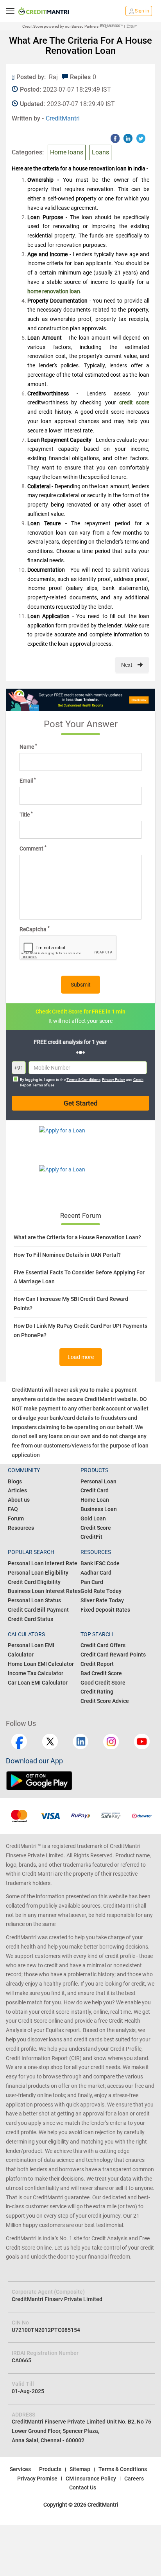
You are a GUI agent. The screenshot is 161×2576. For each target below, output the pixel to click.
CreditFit (91, 1537)
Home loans (67, 152)
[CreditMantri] (44, 11)
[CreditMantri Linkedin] (80, 1742)
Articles (17, 1490)
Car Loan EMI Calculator (38, 1683)
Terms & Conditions (83, 1080)
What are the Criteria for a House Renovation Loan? (77, 1237)
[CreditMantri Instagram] (111, 1742)
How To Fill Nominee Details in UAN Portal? (67, 1255)
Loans (100, 152)
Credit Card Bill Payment (38, 1610)
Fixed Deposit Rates (105, 1610)
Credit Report (97, 1664)
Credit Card (95, 1490)
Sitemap (80, 2469)
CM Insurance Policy (91, 2479)
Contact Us (83, 2487)
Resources (21, 1528)
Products (50, 2469)
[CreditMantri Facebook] (19, 1742)
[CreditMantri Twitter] (50, 1742)
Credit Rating (97, 1692)
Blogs (15, 1481)
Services (20, 2469)
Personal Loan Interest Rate (43, 1563)
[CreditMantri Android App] (43, 1781)
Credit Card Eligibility (34, 1582)
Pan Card (92, 1582)
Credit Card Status (30, 1619)
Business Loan (99, 1509)
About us (19, 1500)
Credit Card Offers (103, 1645)
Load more (81, 1357)
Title (26, 814)
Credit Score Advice (105, 1701)
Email (28, 780)
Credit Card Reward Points (113, 1655)
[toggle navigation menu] (10, 11)
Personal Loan (98, 1481)
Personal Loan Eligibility (38, 1573)
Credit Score (96, 1528)
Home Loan (95, 1500)
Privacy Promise (37, 2479)
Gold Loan (93, 1518)
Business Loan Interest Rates (44, 1591)
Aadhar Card (96, 1573)
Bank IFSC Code (100, 1563)
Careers (134, 2479)
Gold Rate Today (101, 1591)
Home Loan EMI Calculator (41, 1664)
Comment (33, 848)
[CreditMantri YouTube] (142, 1742)
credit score (134, 402)
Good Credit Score (103, 1683)
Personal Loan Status (34, 1600)
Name (28, 746)
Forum (16, 1518)
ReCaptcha (35, 929)
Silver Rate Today (102, 1600)
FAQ (13, 1509)
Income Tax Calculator (36, 1673)
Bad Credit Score (101, 1673)
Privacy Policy (114, 1080)
